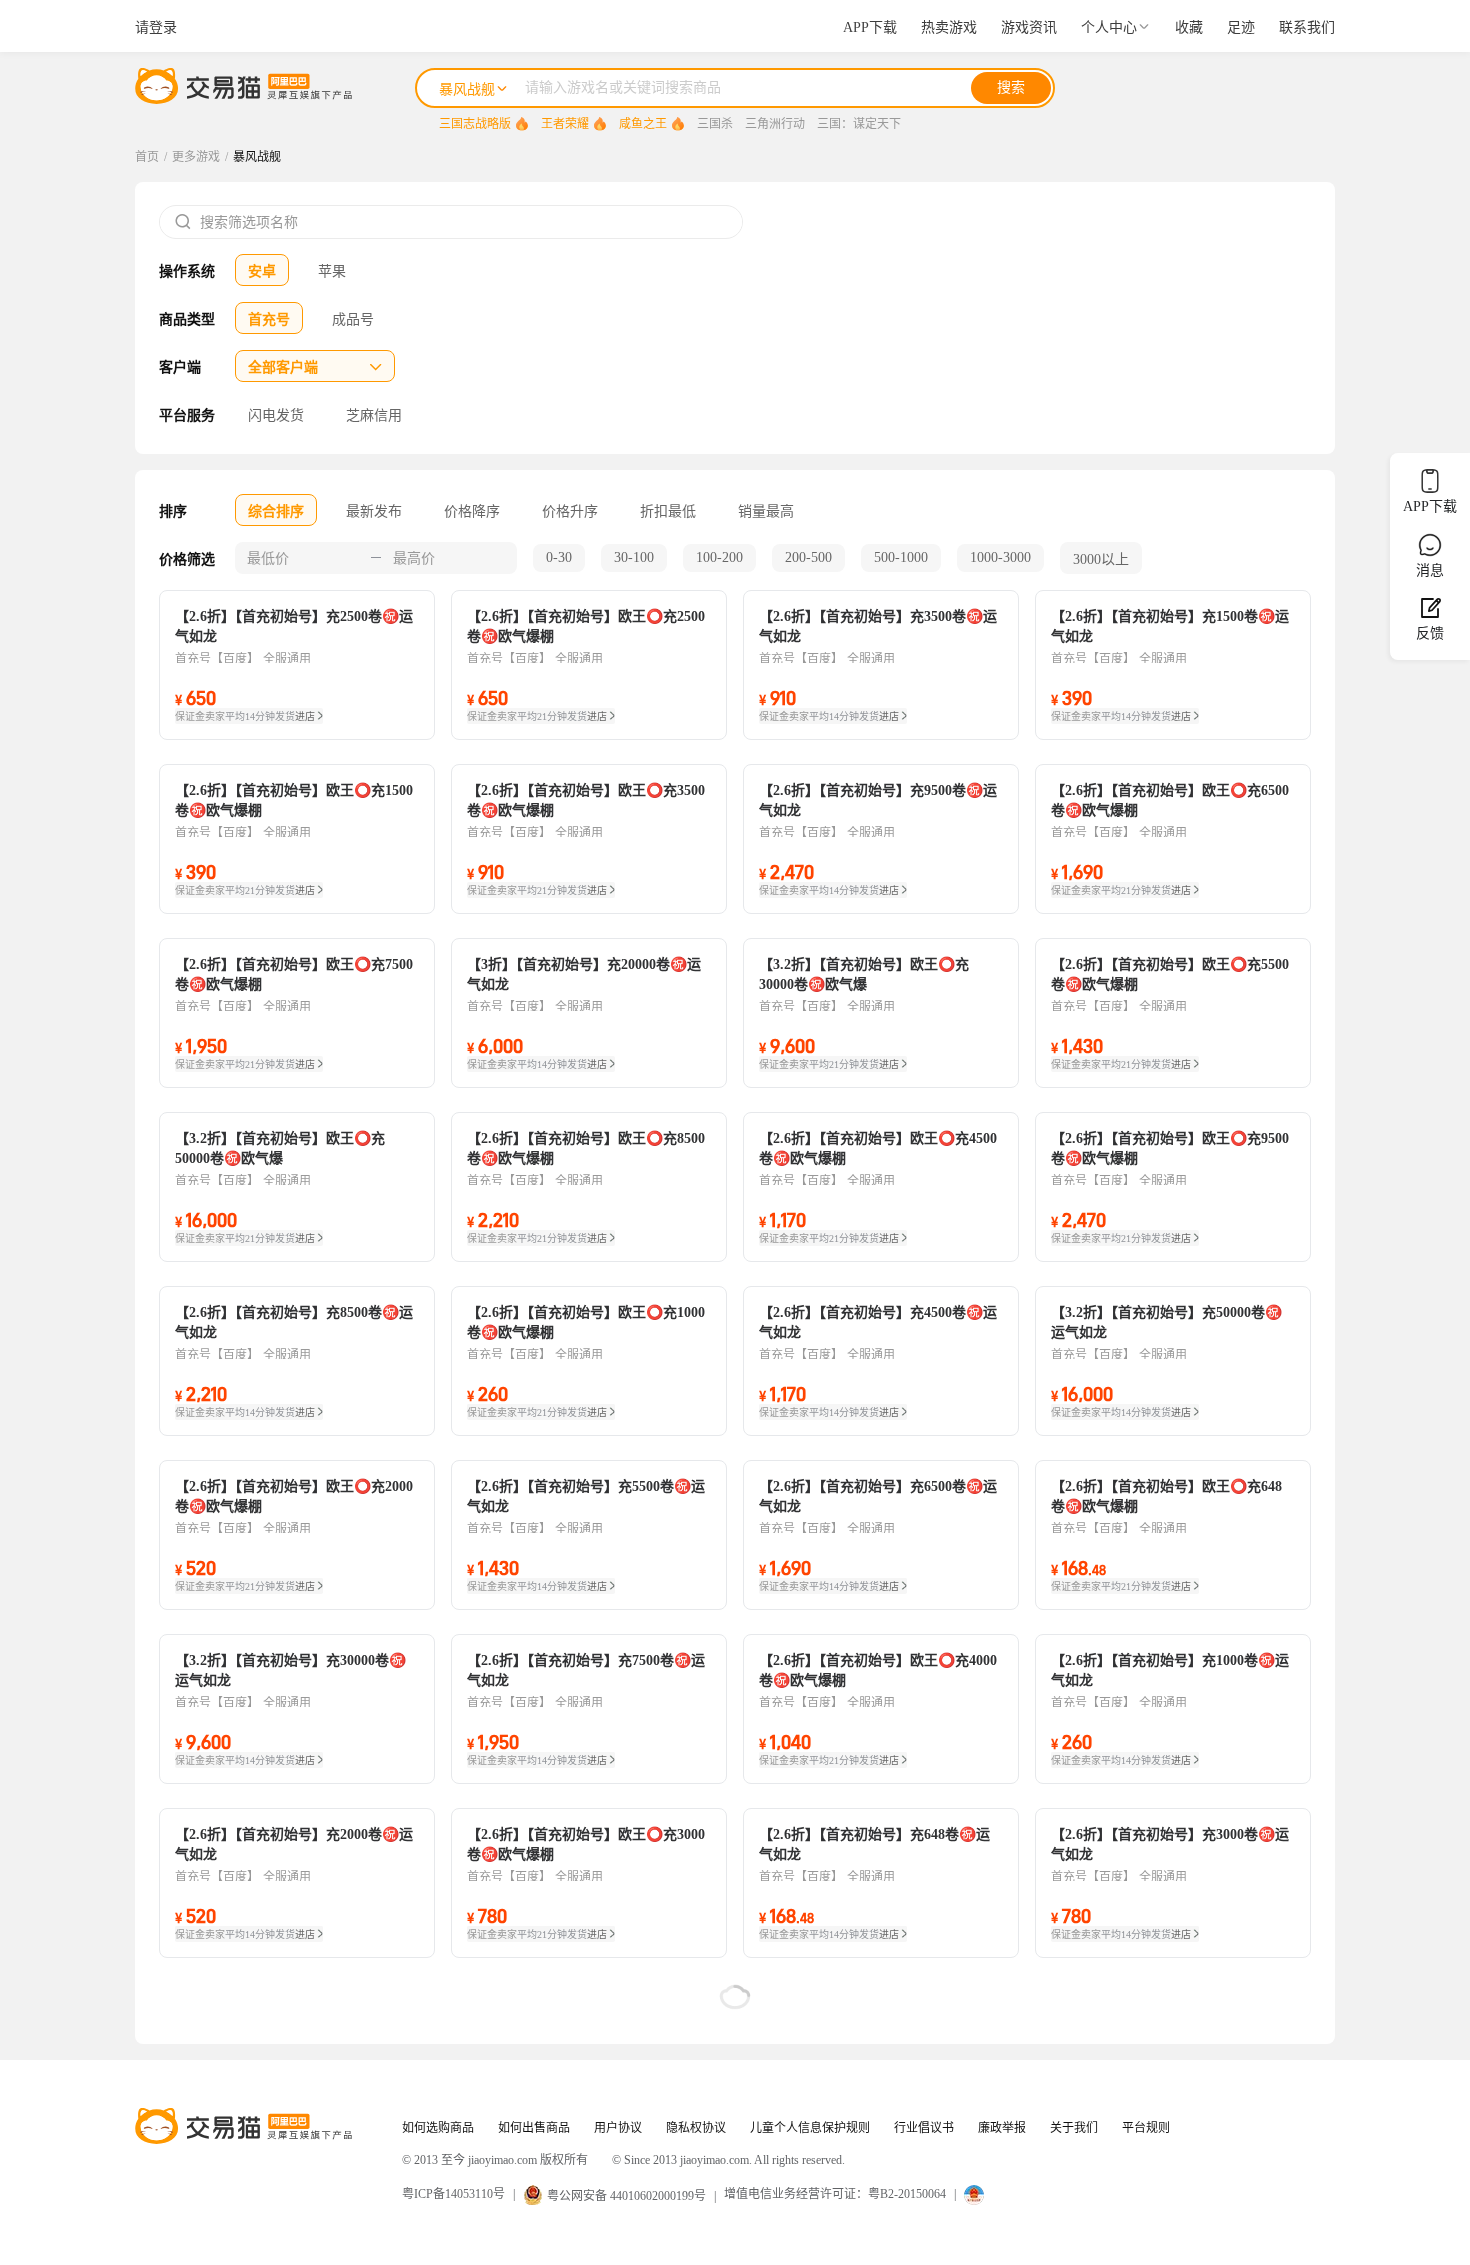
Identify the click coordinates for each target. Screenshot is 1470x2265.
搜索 (1011, 87)
